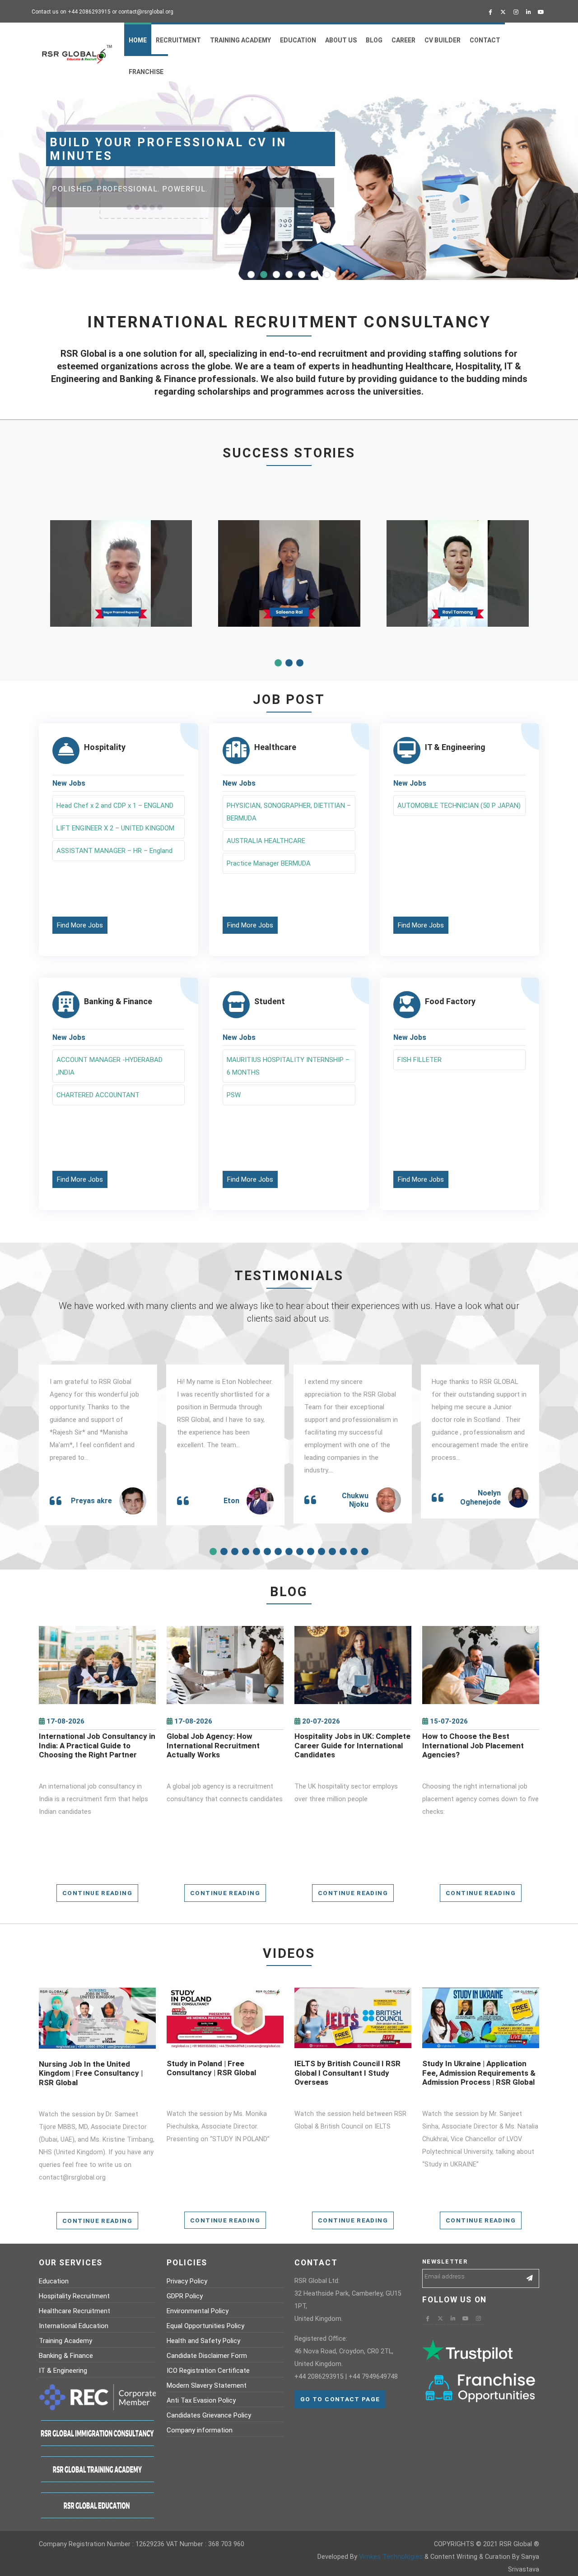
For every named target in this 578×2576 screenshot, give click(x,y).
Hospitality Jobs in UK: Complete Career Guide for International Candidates (352, 1745)
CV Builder (443, 40)
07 (327, 275)
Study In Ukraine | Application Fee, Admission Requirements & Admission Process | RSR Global (479, 2073)
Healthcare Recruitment (75, 2311)
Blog (374, 40)
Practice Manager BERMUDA (269, 863)
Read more (97, 1672)
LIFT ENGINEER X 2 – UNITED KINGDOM (115, 828)
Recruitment (178, 40)
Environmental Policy (198, 2311)
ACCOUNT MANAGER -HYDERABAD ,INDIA (110, 1066)
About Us (341, 40)
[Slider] (318, 182)
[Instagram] (516, 12)
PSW (234, 1095)
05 (302, 275)
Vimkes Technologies (391, 2557)
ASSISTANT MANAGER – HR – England (114, 851)
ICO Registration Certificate (208, 2371)
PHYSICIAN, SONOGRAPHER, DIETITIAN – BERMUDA (289, 812)
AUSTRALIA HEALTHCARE (266, 841)
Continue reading (97, 1893)
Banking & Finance (66, 2356)
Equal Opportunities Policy (205, 2326)
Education (298, 40)
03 (276, 275)
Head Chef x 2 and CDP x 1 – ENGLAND (115, 806)
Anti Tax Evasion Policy (201, 2400)
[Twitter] (503, 12)
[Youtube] (541, 12)
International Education (74, 2326)
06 (314, 275)
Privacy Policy (187, 2281)
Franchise (146, 72)
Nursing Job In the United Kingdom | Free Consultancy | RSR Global (91, 2073)
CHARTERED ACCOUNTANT (98, 1095)
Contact (485, 40)
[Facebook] (490, 12)
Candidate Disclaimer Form (207, 2356)
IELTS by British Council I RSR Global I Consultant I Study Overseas (347, 2073)
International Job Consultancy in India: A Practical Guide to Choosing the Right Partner (97, 1745)
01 (251, 275)
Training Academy (240, 40)
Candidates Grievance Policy (209, 2415)
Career (403, 40)
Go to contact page (340, 2399)
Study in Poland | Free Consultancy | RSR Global (211, 2068)
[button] (278, 663)
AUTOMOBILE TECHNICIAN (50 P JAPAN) (459, 806)
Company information (200, 2430)
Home (138, 40)
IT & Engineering (63, 2371)
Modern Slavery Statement (207, 2385)
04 (289, 275)
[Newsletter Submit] (530, 2278)
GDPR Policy (185, 2296)
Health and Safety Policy (203, 2341)
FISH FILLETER (420, 1060)
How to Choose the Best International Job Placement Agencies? (473, 1745)
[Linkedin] (528, 12)
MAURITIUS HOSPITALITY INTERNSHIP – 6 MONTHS (288, 1066)
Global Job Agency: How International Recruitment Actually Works (213, 1745)
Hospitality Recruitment (74, 2296)
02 (264, 275)
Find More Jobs (80, 925)
